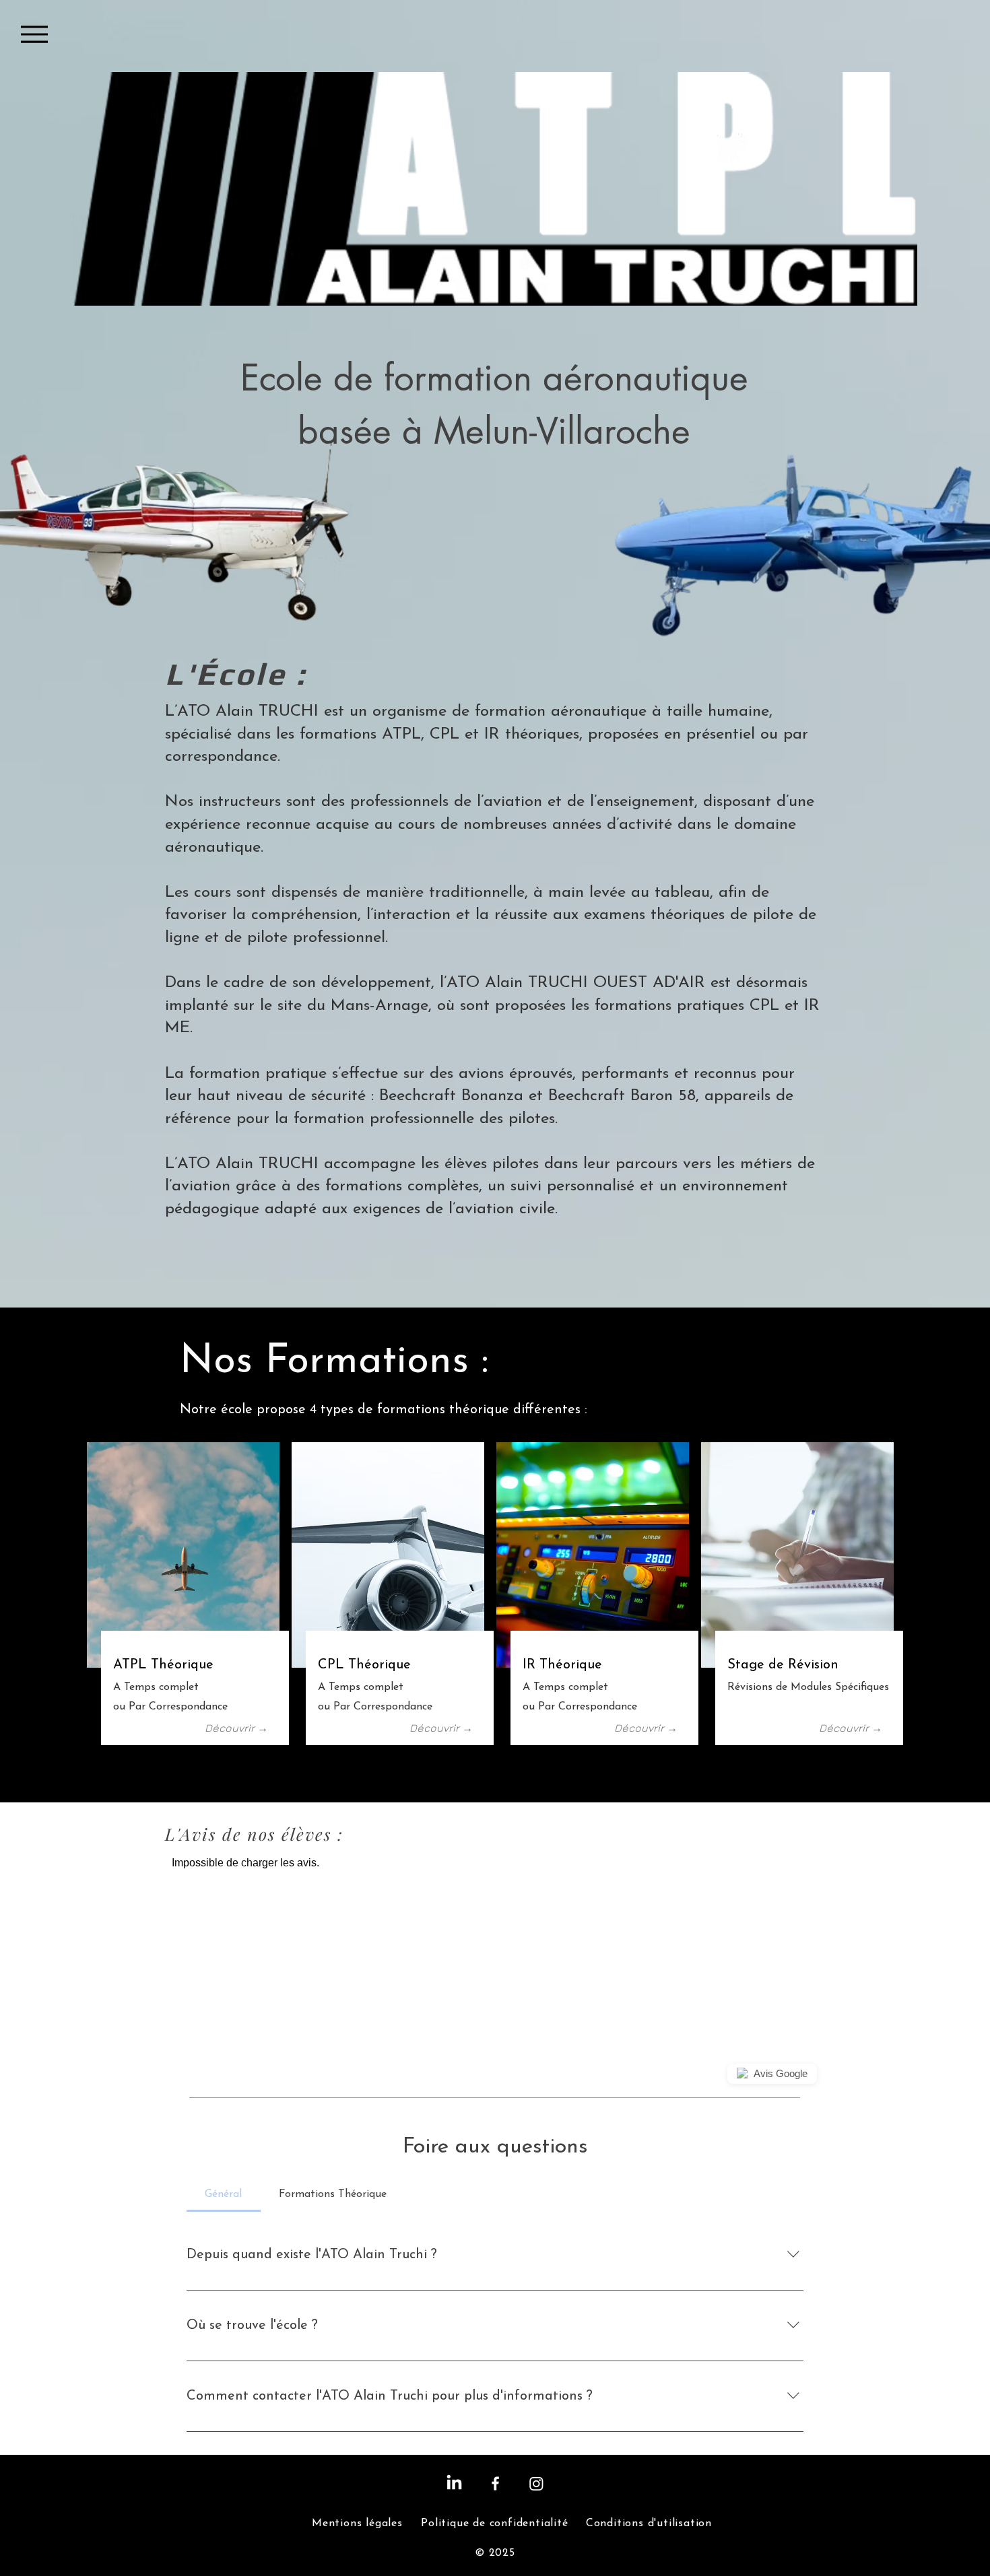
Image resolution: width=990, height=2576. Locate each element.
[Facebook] (495, 2483)
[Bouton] (195, 1691)
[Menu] (34, 34)
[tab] (224, 2194)
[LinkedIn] (454, 2483)
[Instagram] (536, 2483)
